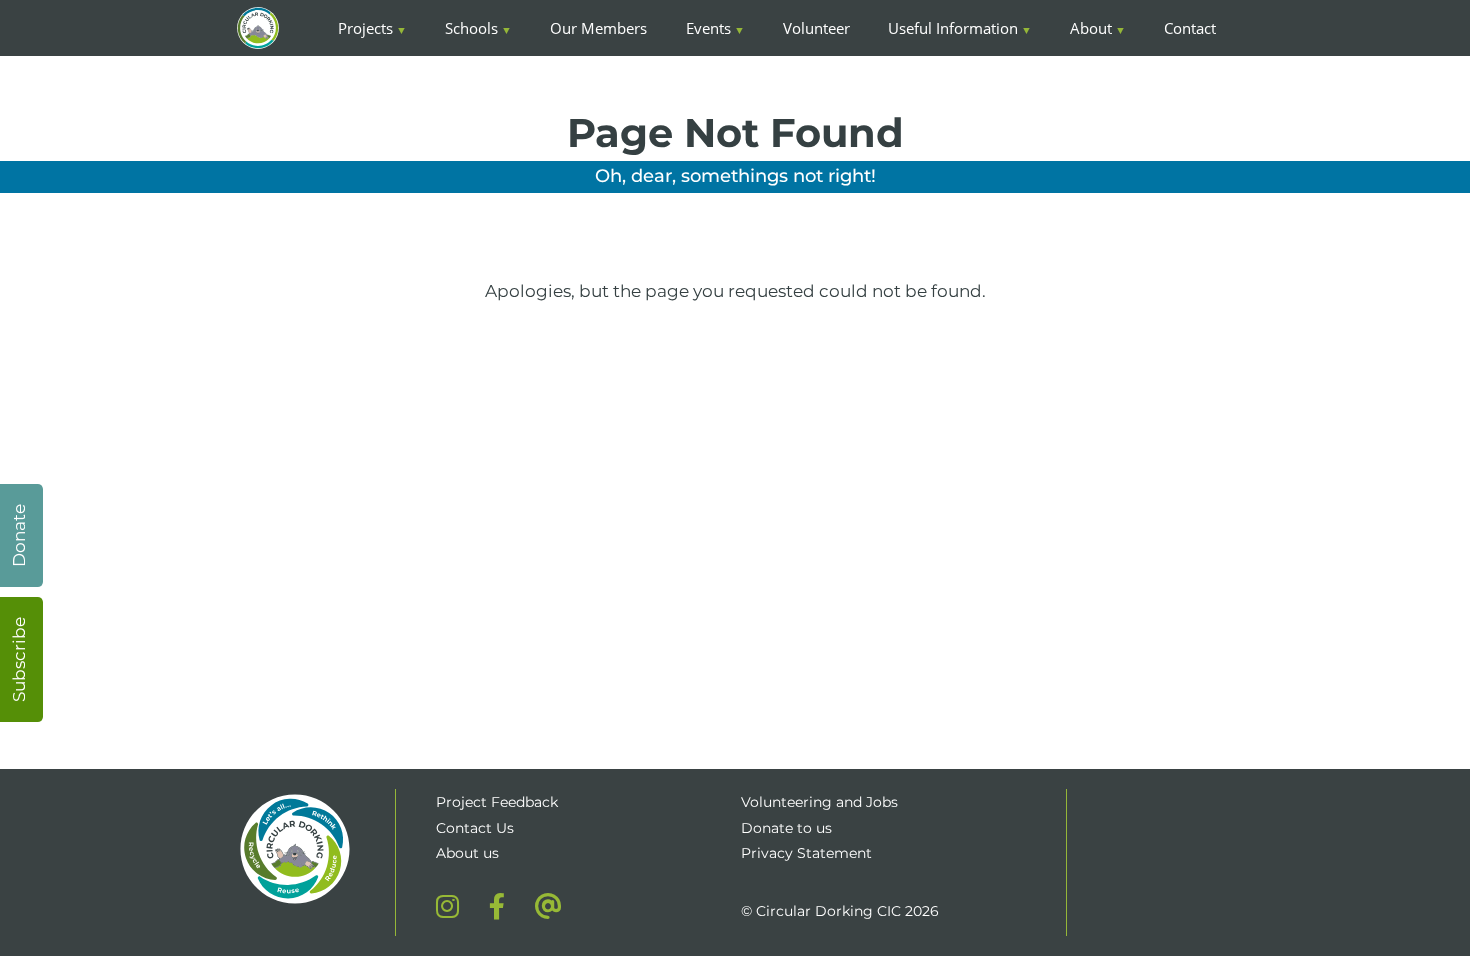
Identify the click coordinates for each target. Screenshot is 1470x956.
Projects (365, 28)
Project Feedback (497, 802)
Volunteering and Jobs (819, 802)
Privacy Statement (806, 853)
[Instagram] (447, 906)
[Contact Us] (548, 906)
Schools (471, 28)
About (1091, 28)
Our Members (598, 28)
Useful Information (953, 28)
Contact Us (475, 828)
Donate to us (788, 828)
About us (467, 853)
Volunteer (816, 28)
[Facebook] (497, 906)
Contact (1190, 28)
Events (708, 28)
